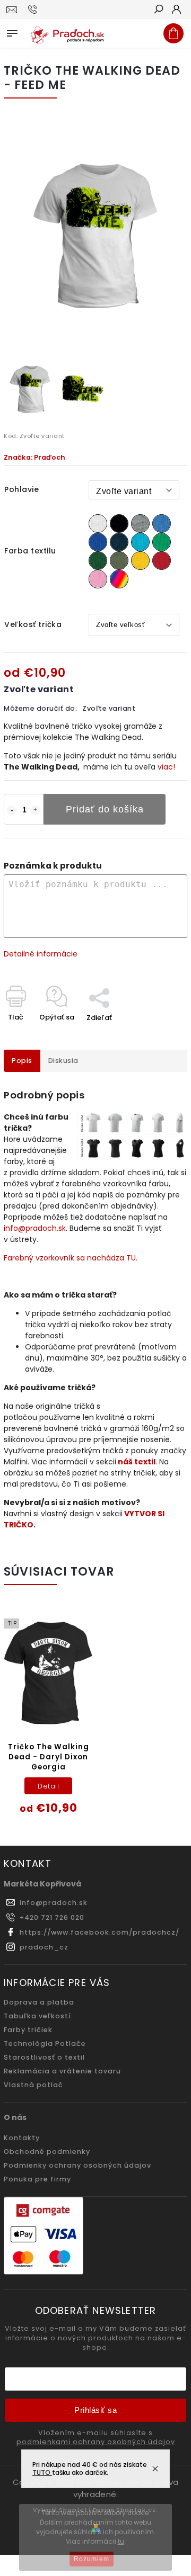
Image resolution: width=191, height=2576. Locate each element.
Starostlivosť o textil (44, 2057)
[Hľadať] (158, 10)
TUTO (42, 2472)
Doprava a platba (39, 2002)
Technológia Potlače (45, 2043)
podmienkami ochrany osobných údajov (96, 2442)
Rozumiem (92, 2559)
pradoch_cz (44, 1947)
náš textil (137, 1462)
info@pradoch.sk (35, 1228)
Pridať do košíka (105, 809)
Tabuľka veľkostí (37, 2016)
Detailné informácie (41, 954)
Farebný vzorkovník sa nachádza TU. (71, 1258)
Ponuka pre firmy (37, 2179)
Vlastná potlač (33, 2085)
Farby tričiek (28, 2030)
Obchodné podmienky (47, 2152)
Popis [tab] (22, 1061)
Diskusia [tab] (63, 1061)
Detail (48, 1786)
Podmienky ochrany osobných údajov (77, 2165)
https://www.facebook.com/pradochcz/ (99, 1932)
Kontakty (22, 2138)
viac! (166, 767)
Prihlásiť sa (95, 2410)
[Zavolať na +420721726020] (34, 10)
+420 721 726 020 (52, 1917)
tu (121, 2541)
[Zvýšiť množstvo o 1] (36, 810)
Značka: (34, 457)
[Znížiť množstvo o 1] (12, 810)
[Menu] (12, 31)
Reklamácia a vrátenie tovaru (62, 2071)
